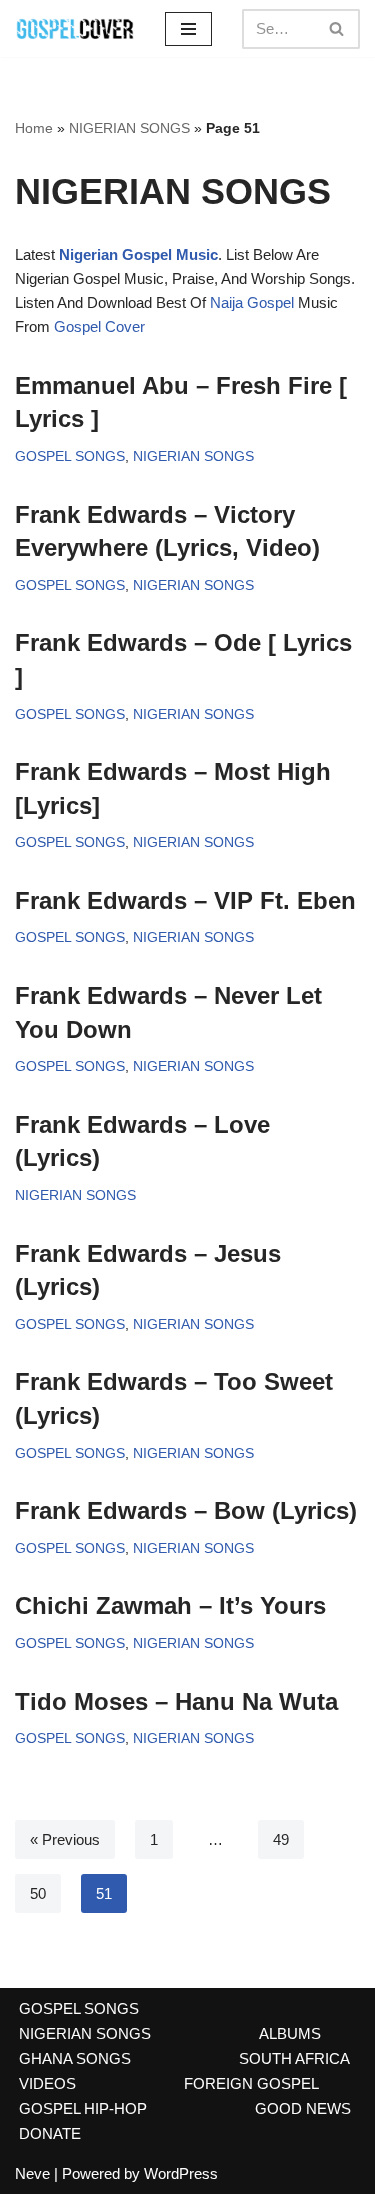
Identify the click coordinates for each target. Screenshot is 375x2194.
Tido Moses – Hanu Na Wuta (176, 1701)
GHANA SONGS (75, 2058)
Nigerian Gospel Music (138, 254)
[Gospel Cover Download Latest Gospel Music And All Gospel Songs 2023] (75, 28)
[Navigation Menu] (188, 29)
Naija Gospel (252, 302)
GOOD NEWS (303, 2108)
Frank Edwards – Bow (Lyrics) (186, 1510)
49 (281, 1839)
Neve (32, 2173)
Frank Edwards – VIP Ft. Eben (185, 900)
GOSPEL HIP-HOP (83, 2108)
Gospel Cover (99, 326)
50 (38, 1893)
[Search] (337, 29)
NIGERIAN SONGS (129, 128)
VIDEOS (47, 2083)
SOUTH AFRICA (294, 2058)
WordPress (181, 2173)
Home (34, 128)
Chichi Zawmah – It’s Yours (170, 1605)
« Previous (65, 1839)
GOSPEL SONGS (70, 456)
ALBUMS (290, 2033)
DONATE (50, 2133)
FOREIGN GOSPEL (251, 2083)
